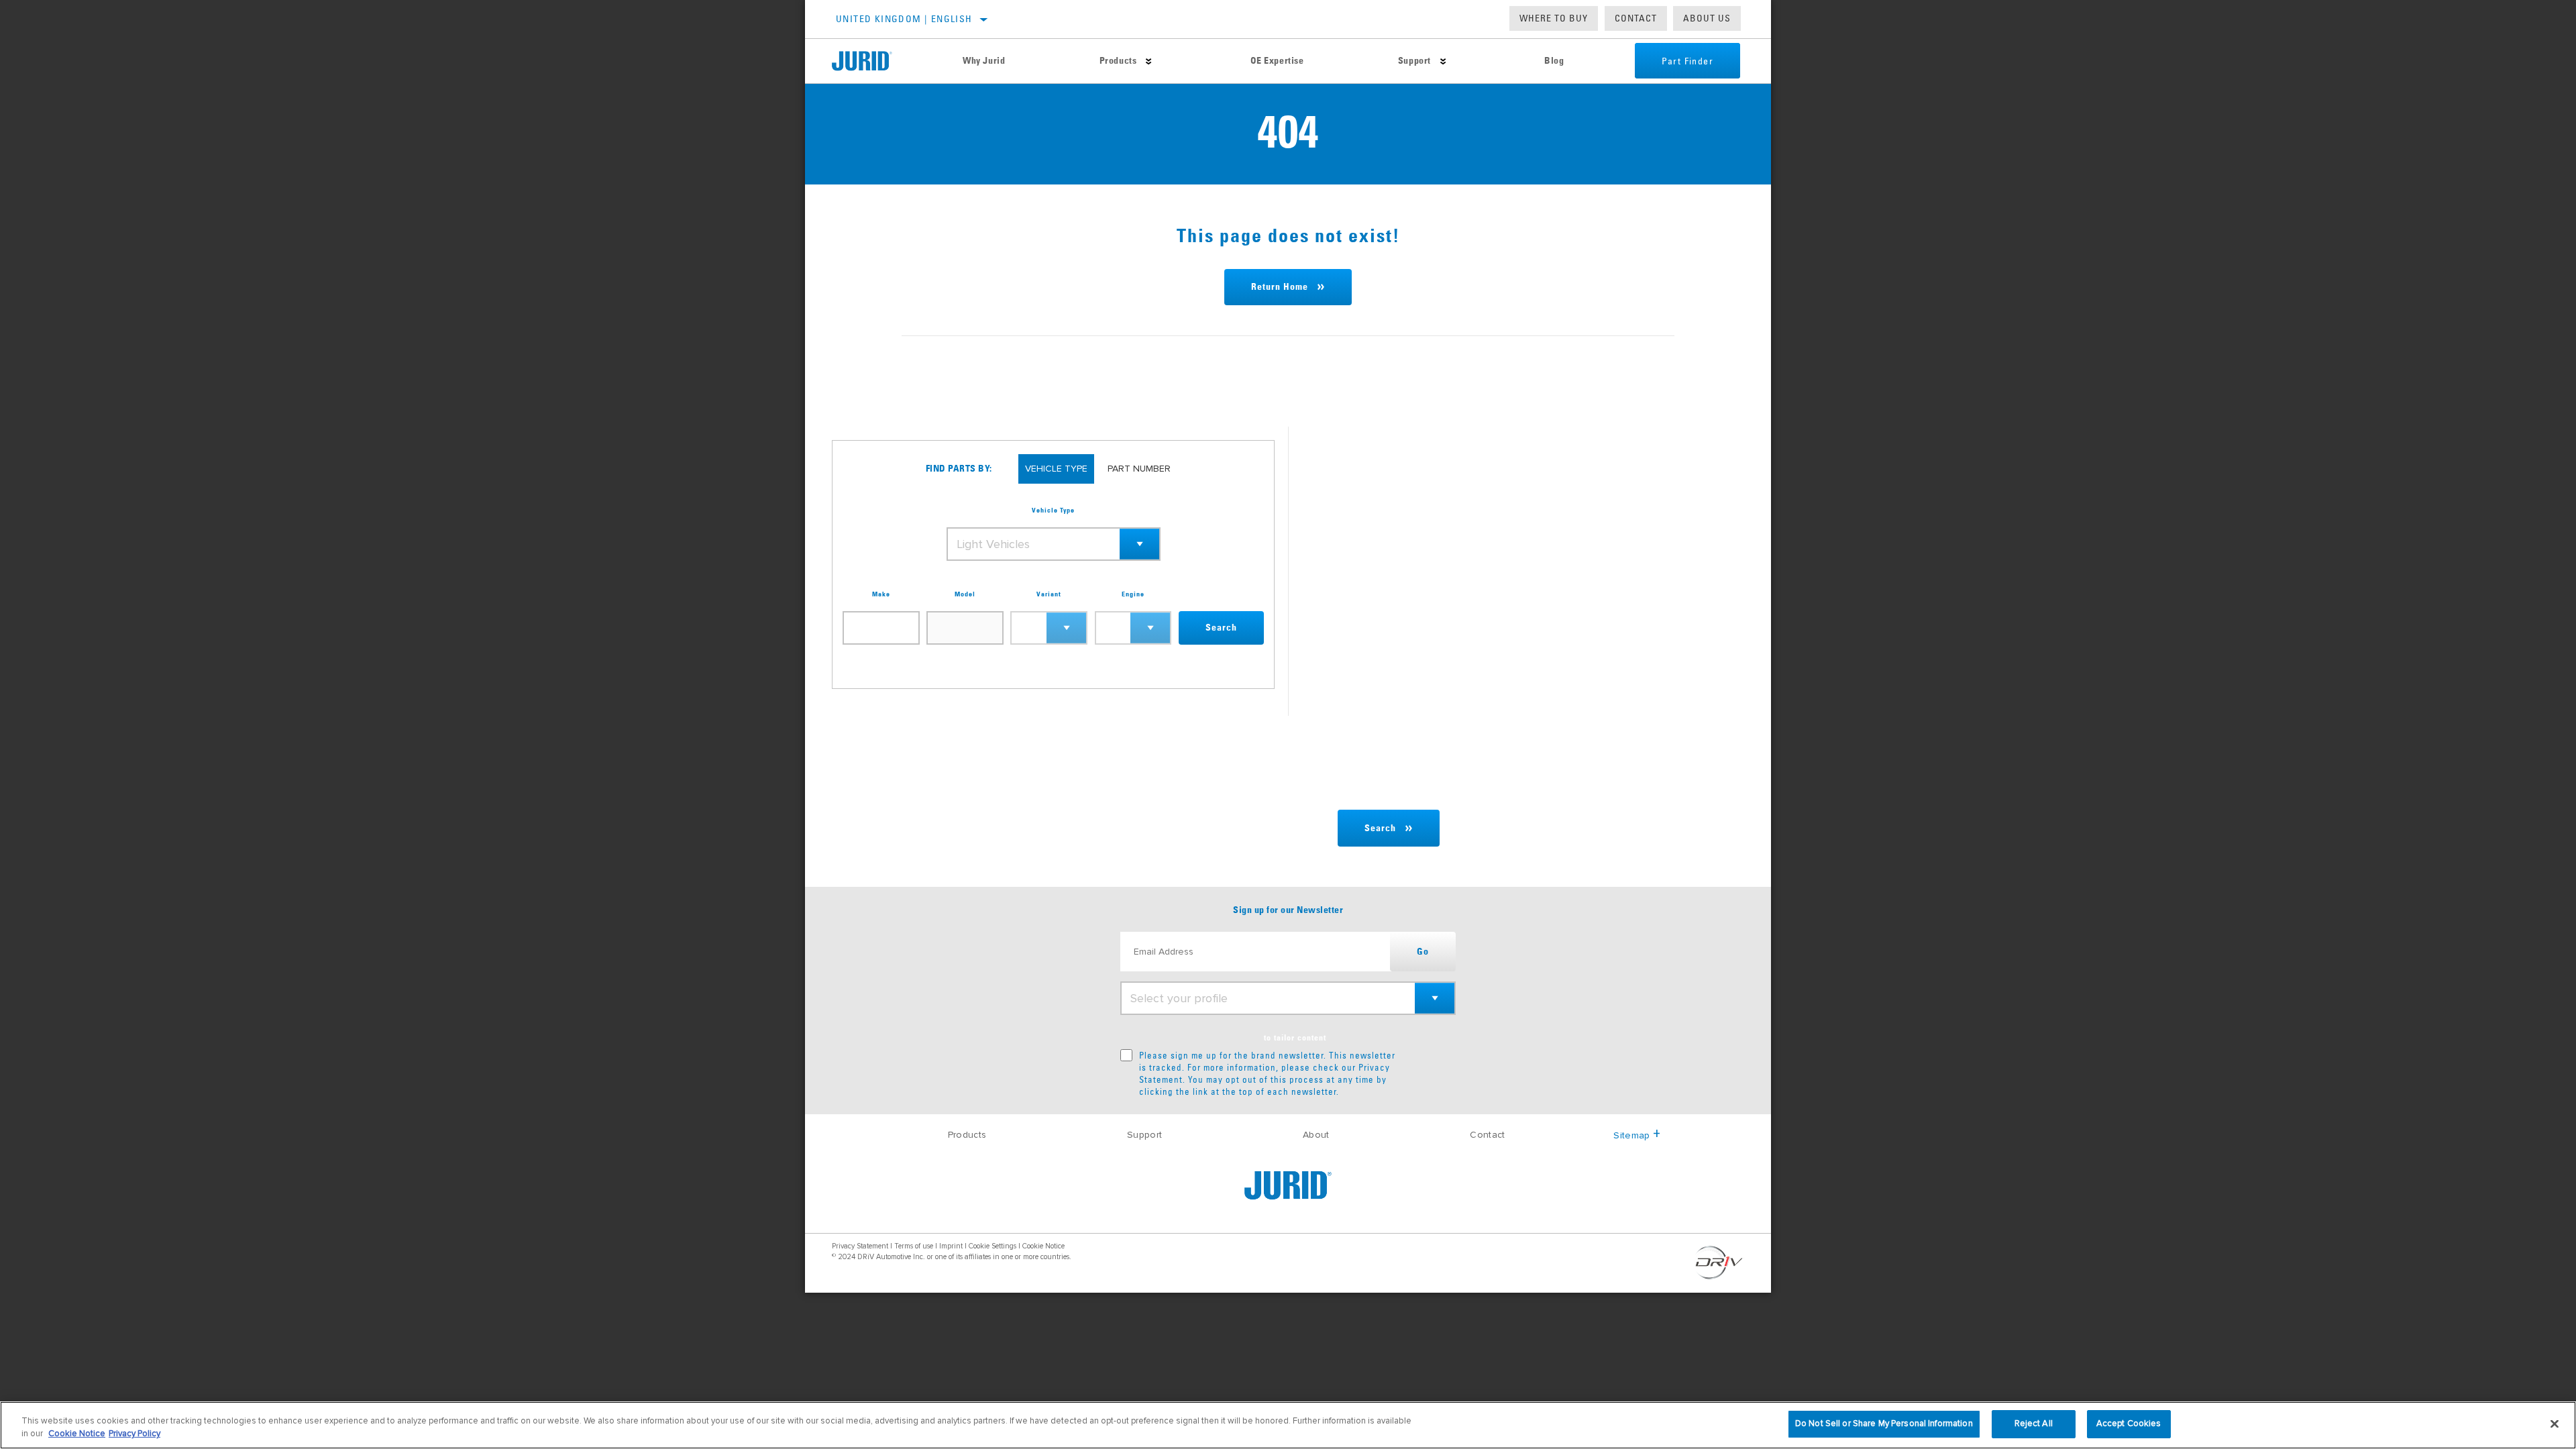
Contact (1636, 18)
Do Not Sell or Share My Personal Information (1884, 1424)
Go (1423, 952)
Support (1414, 61)
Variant (1049, 594)
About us (1707, 18)
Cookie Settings (992, 1246)
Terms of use (914, 1246)
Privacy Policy (135, 1434)
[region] (1288, 1425)
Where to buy (1554, 18)
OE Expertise (1277, 61)
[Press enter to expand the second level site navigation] (1149, 61)
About (1316, 1135)
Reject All (2034, 1424)
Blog (1554, 61)
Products (1118, 61)
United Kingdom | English (904, 19)
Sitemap (1631, 1135)
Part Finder (1687, 61)
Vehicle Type (1053, 511)
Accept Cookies (2129, 1424)
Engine (1133, 594)
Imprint (951, 1246)
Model (965, 594)
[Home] (874, 61)
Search (1221, 628)
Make (881, 594)
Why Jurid (984, 61)
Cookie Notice (1043, 1246)
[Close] (2555, 1424)
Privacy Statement (860, 1246)
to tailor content (1295, 1038)
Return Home (1280, 287)
